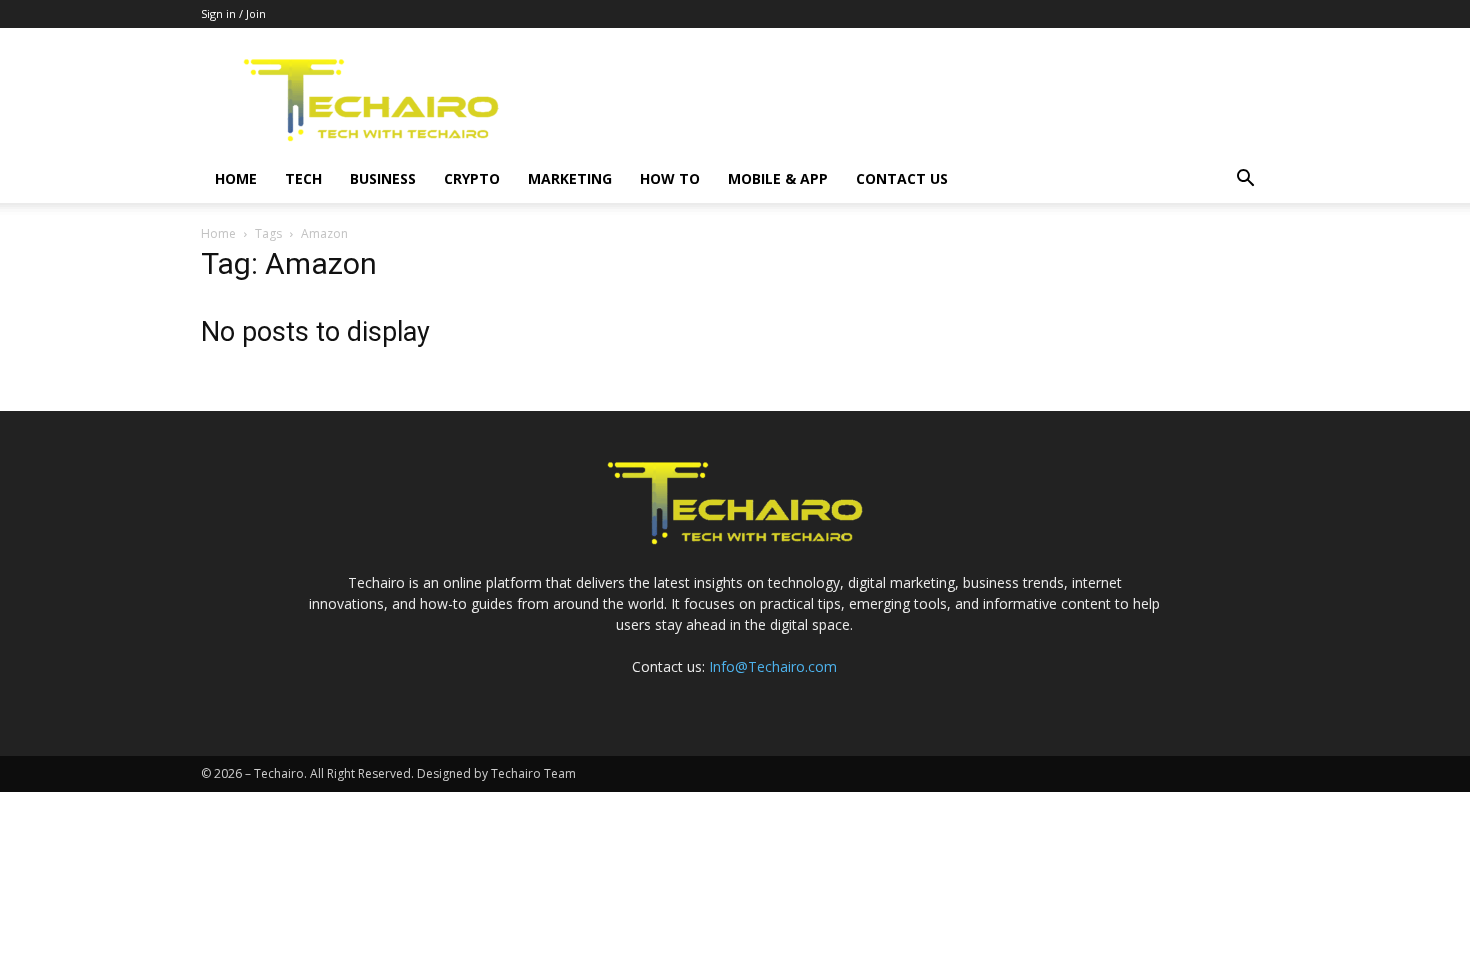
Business (383, 178)
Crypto (472, 178)
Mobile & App (778, 178)
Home (236, 178)
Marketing (570, 178)
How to (670, 178)
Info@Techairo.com (773, 666)
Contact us (902, 178)
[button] (1245, 180)
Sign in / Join (233, 13)
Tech (303, 178)
